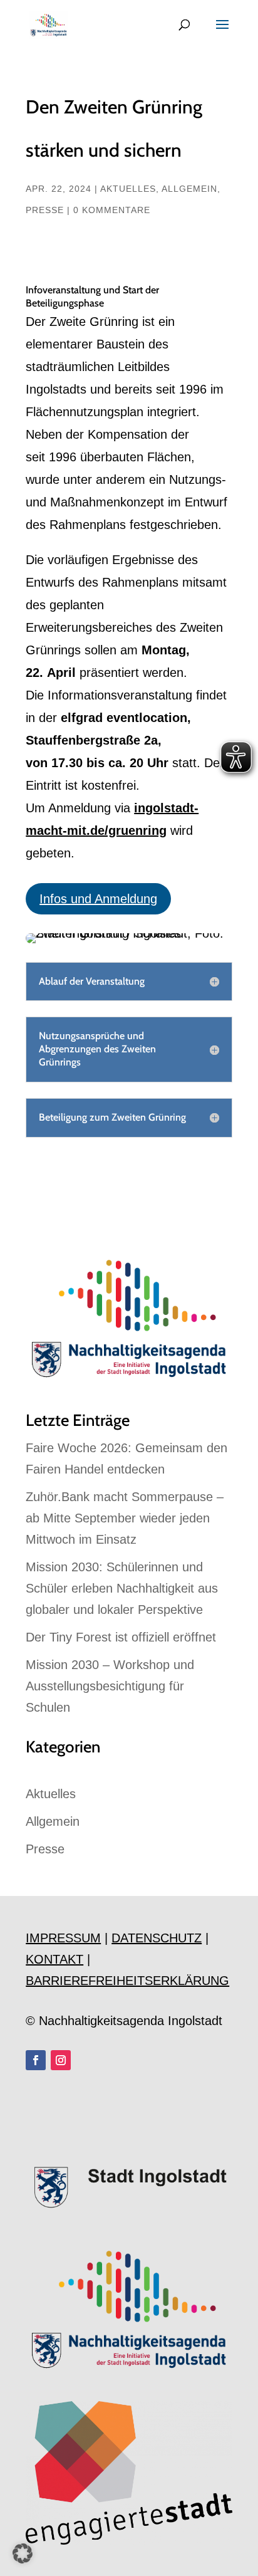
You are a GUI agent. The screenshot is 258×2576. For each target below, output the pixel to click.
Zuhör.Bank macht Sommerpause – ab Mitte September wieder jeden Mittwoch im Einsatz (125, 1518)
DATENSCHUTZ (157, 1938)
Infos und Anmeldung (98, 899)
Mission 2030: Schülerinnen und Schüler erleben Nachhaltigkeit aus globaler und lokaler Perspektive (122, 1588)
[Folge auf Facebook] (36, 2060)
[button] (23, 2553)
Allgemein (189, 189)
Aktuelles (128, 189)
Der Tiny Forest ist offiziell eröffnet (121, 1637)
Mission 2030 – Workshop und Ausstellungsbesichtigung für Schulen (110, 1686)
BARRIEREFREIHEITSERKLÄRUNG (127, 1981)
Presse (45, 210)
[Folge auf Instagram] (61, 2060)
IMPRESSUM (63, 1938)
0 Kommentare (112, 210)
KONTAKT (54, 1959)
